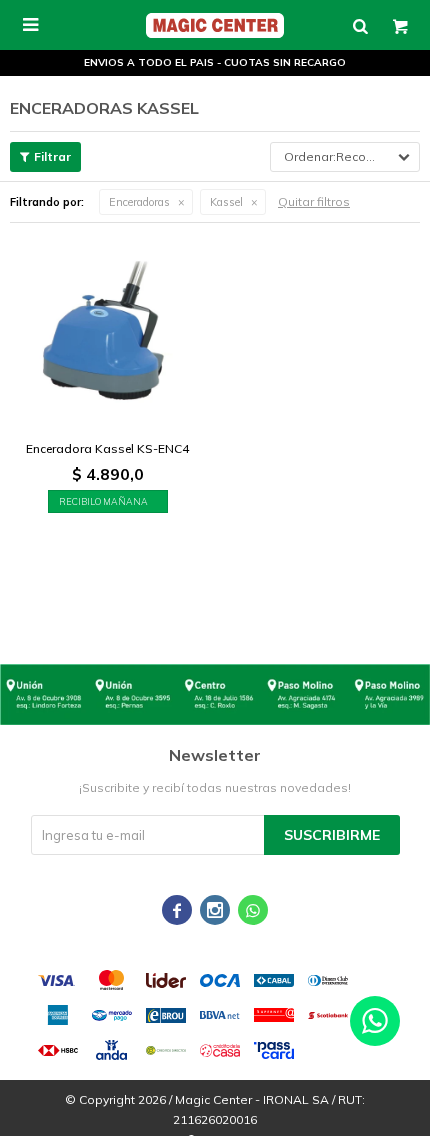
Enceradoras (139, 202)
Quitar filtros (314, 201)
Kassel (226, 202)
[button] (360, 25)
